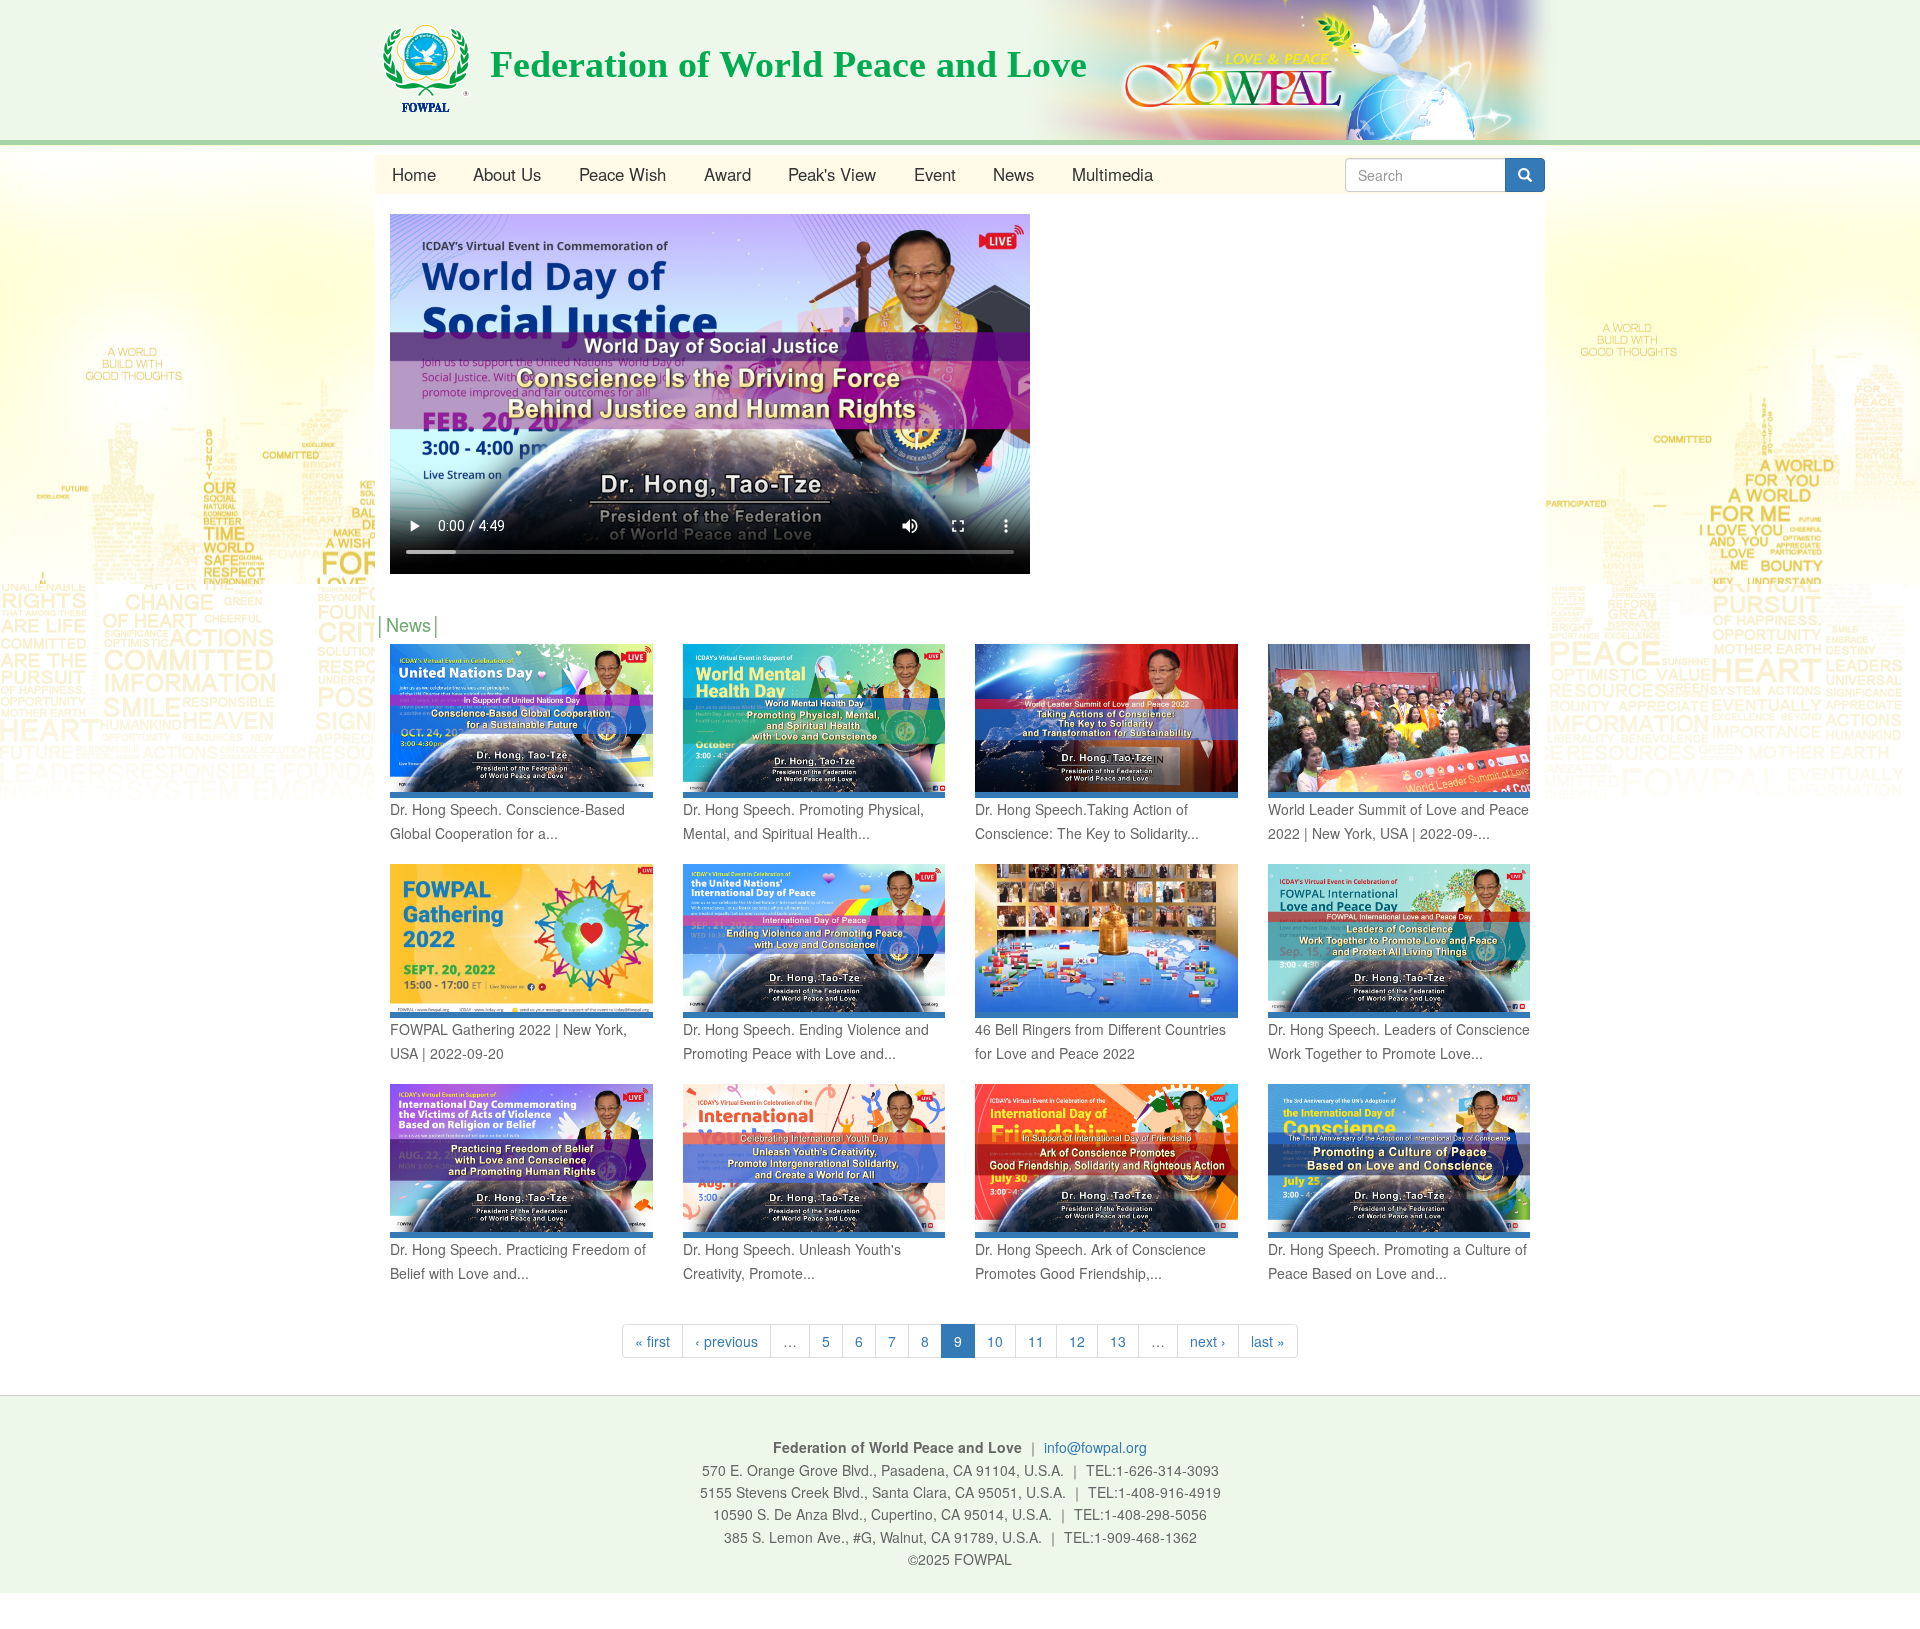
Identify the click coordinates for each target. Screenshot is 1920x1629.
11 (1036, 1341)
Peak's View (832, 174)
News (1013, 174)
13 (1118, 1341)
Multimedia (1112, 174)
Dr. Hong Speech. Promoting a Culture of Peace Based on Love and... (1397, 1261)
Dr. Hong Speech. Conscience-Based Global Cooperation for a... (507, 821)
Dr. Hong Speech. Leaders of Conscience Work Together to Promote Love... (1399, 1041)
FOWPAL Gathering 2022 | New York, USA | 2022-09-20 (508, 1041)
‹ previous (726, 1341)
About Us (507, 174)
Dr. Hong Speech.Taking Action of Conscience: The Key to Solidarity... (1087, 821)
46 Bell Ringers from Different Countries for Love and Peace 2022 (1100, 1041)
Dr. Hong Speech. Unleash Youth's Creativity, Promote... (792, 1261)
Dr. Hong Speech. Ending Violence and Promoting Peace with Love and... (806, 1041)
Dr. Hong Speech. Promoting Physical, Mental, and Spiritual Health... (803, 821)
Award (727, 174)
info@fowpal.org (1095, 1447)
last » (1268, 1341)
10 (995, 1341)
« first (652, 1341)
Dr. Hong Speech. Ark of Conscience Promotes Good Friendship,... (1090, 1261)
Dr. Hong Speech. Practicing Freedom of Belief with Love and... (518, 1261)
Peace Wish (622, 174)
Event (935, 174)
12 (1077, 1341)
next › (1208, 1341)
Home (414, 174)
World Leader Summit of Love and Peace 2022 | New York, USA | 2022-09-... (1398, 821)
